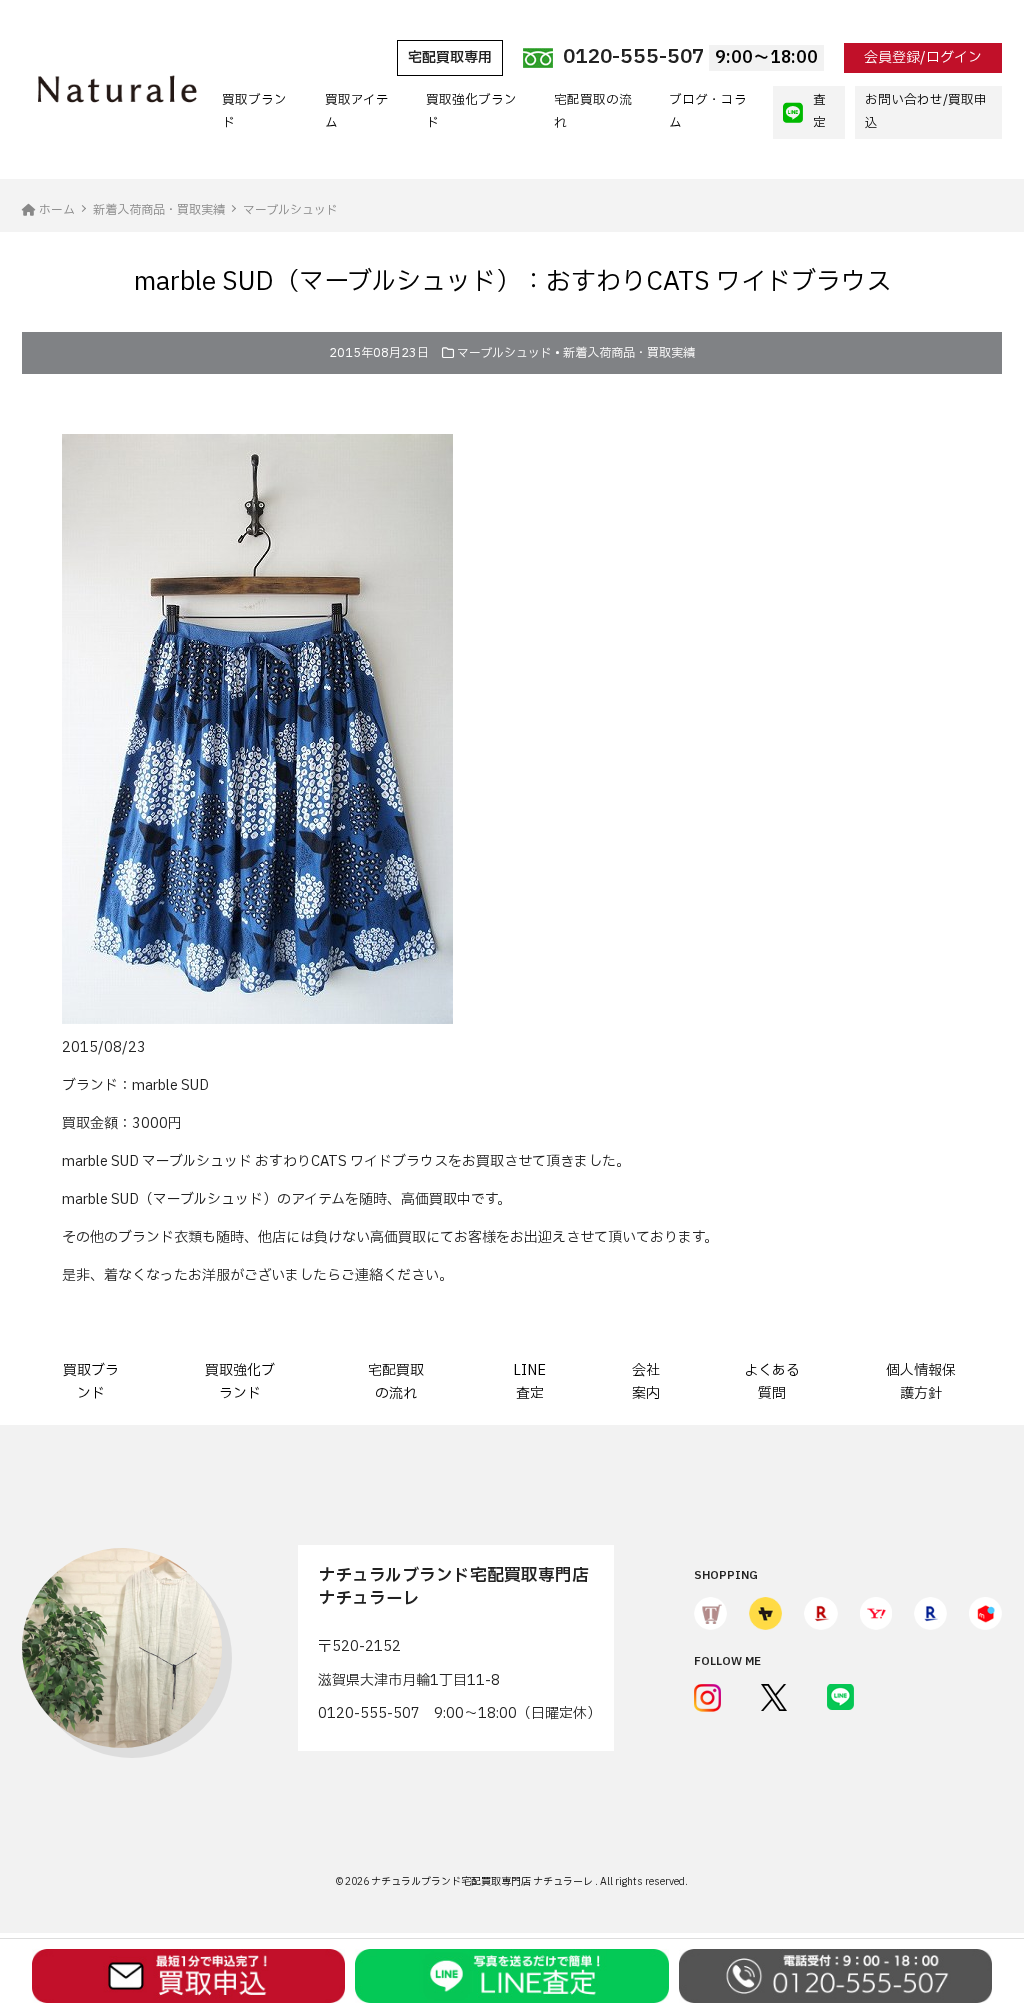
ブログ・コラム (708, 111)
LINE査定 (529, 1381)
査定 (819, 111)
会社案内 (646, 1381)
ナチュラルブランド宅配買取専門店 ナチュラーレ (483, 1881)
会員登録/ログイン (923, 57)
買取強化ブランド (471, 111)
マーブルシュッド (504, 353)
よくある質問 (772, 1381)
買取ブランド (254, 111)
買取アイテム (357, 111)
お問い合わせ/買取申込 (926, 111)
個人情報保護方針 (921, 1381)
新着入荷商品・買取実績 (629, 353)
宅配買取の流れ (593, 111)
